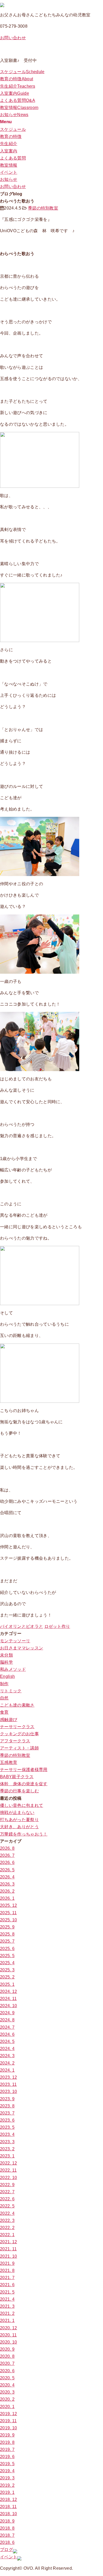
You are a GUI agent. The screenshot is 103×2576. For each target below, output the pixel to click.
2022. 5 (7, 2206)
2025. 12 (9, 1905)
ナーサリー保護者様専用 (24, 1770)
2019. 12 (9, 2414)
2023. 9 (7, 2099)
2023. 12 (9, 2077)
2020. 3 (7, 2392)
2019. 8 (7, 2442)
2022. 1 (7, 2235)
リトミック (11, 1691)
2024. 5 (7, 2042)
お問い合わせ (13, 38)
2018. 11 (8, 2507)
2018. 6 (7, 2542)
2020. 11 (8, 2335)
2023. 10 (9, 2092)
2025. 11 (8, 1913)
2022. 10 (9, 2178)
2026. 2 (7, 1891)
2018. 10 (9, 2514)
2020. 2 (7, 2399)
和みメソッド (13, 1669)
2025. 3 (7, 1970)
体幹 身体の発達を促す (24, 1784)
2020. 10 (9, 2342)
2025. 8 (7, 1934)
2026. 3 (7, 1884)
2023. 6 (7, 2120)
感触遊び (9, 1720)
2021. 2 (7, 2313)
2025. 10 (9, 1920)
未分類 (6, 1655)
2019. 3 (7, 2478)
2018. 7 (7, 2535)
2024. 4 (7, 2049)
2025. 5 (7, 1956)
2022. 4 (7, 2213)
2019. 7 (7, 2450)
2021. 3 (7, 2306)
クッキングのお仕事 (19, 1734)
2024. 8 (7, 2020)
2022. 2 (7, 2228)
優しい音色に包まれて (22, 1805)
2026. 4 (7, 1877)
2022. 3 (7, 2221)
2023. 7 (7, 2113)
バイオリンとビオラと (22, 1626)
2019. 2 (7, 2485)
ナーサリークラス (17, 1727)
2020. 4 (7, 2385)
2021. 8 (7, 2271)
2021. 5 (7, 2292)
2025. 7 (7, 1941)
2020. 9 (7, 2349)
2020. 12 (9, 2328)
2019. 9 (7, 2435)
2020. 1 (7, 2407)
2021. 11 (8, 2249)
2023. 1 (7, 2156)
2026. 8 (7, 1848)
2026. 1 (7, 1898)
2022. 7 (7, 2192)
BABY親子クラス (17, 1777)
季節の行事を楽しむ (19, 1791)
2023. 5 (7, 2127)
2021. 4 (7, 2299)
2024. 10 (9, 2006)
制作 (4, 1684)
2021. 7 (7, 2278)
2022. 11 (8, 2170)
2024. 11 (8, 1999)
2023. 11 (8, 2084)
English (7, 1676)
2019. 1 (7, 2492)
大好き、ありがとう (19, 1827)
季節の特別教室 (43, 208)
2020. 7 (7, 2363)
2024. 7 (7, 2027)
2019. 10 (9, 2428)
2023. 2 (7, 2149)
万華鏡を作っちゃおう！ (24, 1834)
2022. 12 (9, 2163)
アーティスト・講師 (19, 1748)
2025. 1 (7, 1984)
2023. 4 (7, 2134)
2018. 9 (7, 2521)
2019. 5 (7, 2464)
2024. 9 (7, 2013)
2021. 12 (9, 2242)
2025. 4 (7, 1963)
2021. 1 (7, 2321)
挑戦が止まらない (17, 1812)
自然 (4, 1698)
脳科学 (6, 1662)
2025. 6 (7, 1949)
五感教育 (9, 1762)
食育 (4, 1712)
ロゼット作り (57, 1626)
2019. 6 (7, 2457)
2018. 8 (7, 2528)
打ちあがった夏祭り (19, 1820)
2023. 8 (7, 2106)
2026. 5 (7, 1870)
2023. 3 (7, 2142)
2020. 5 (7, 2378)
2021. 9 (7, 2263)
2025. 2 (7, 1977)
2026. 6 (7, 1863)
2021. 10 (9, 2256)
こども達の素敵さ (17, 1705)
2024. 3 (7, 2056)
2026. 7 (7, 1855)
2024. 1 (7, 2070)
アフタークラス (15, 1741)
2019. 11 (8, 2421)
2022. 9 (7, 2185)
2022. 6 (7, 2199)
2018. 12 (9, 2500)
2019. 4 (7, 2471)
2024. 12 (9, 1991)
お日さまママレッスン (22, 1648)
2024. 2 (7, 2063)
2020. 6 (7, 2371)
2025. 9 (7, 1927)
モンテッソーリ (15, 1641)
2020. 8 (7, 2356)
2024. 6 (7, 2034)
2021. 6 (7, 2285)
